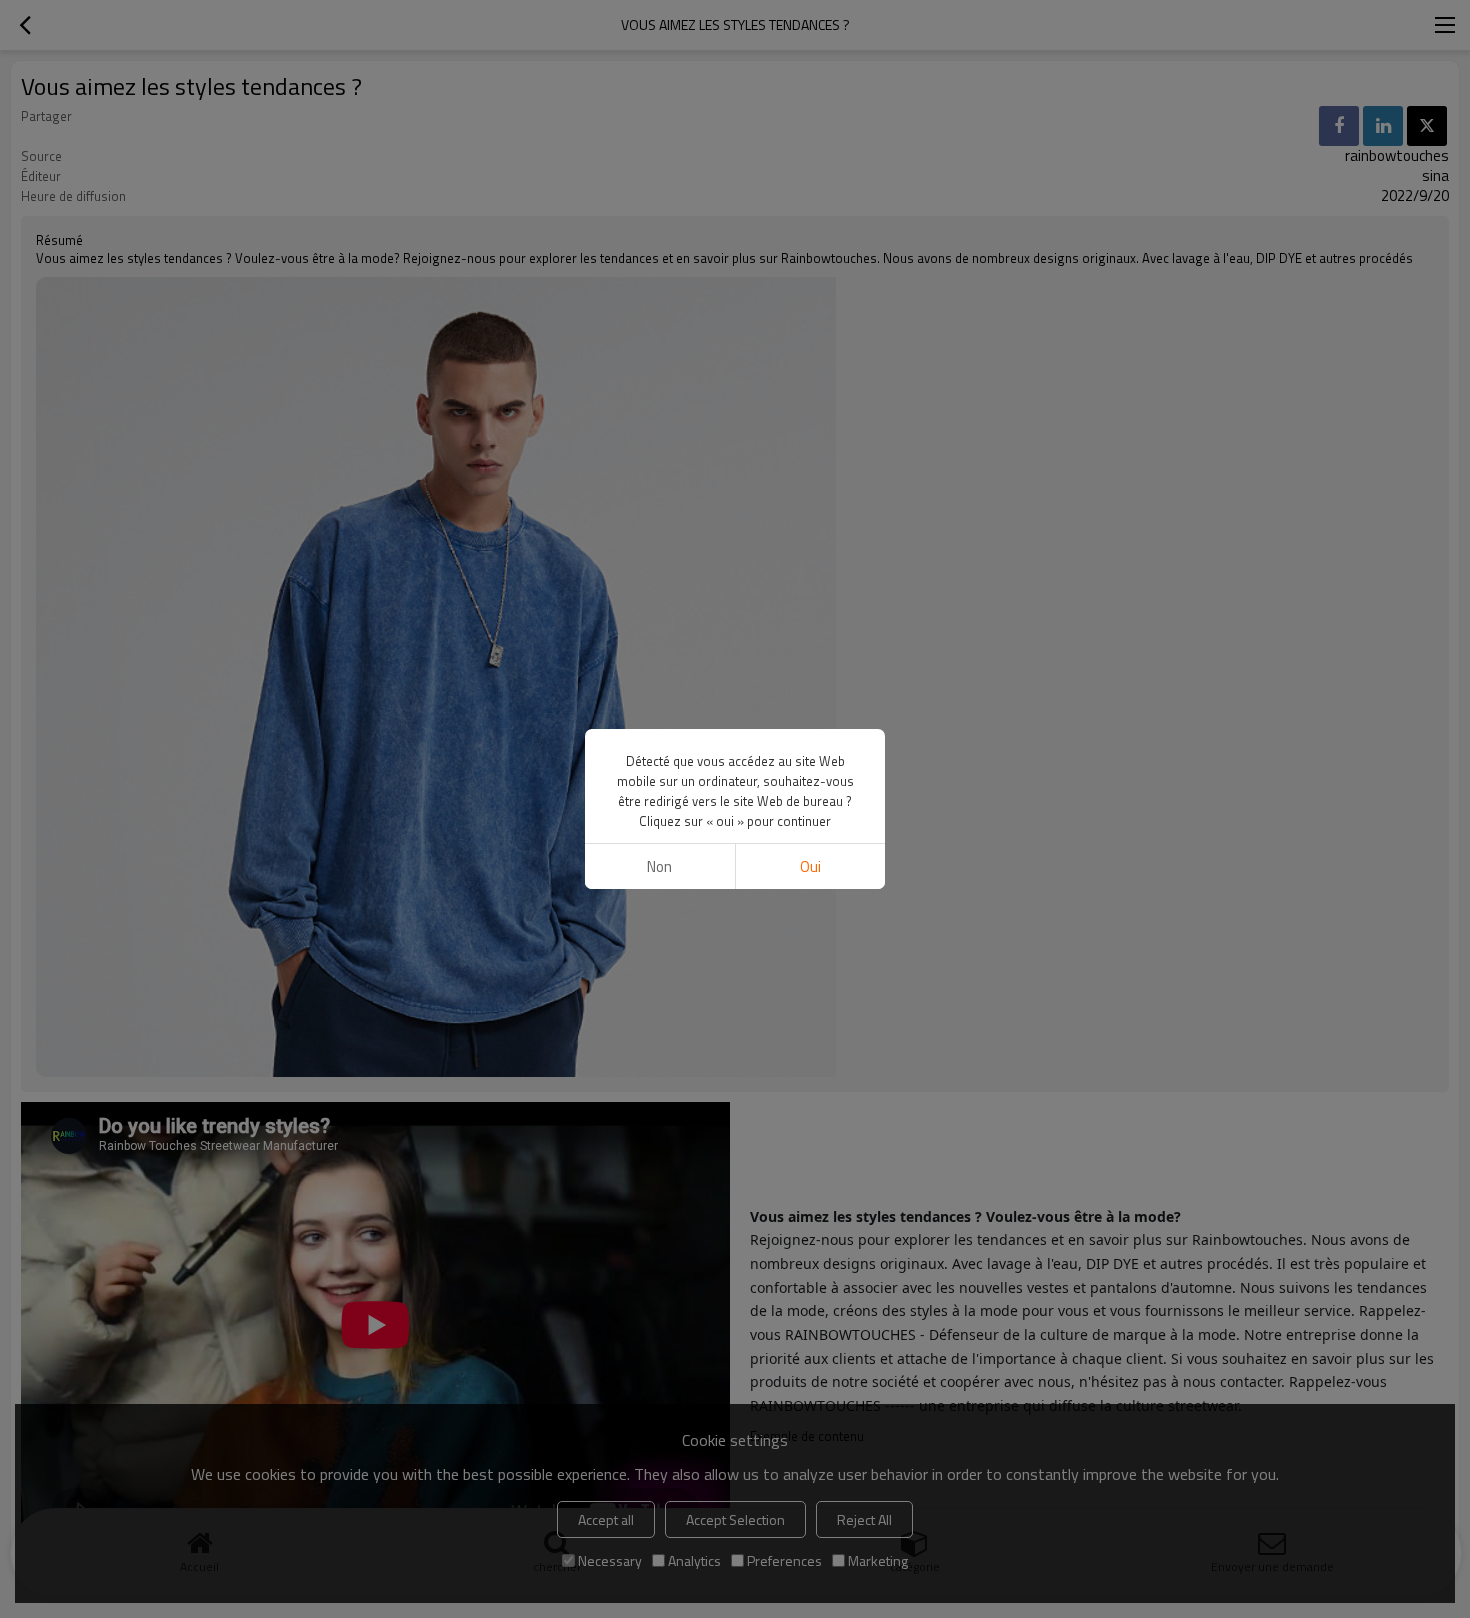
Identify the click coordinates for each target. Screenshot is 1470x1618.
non (659, 866)
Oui (810, 866)
